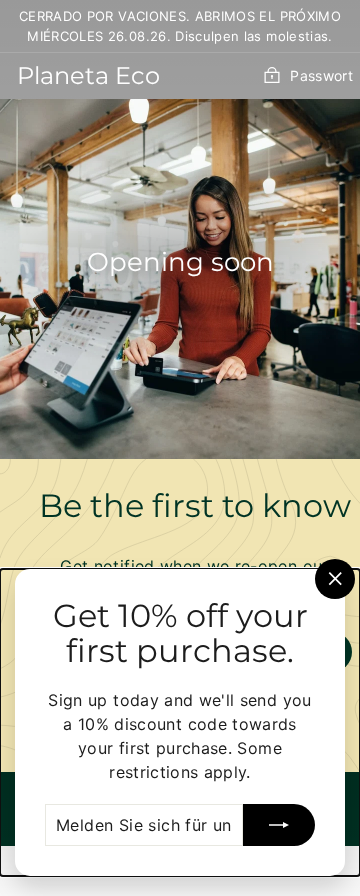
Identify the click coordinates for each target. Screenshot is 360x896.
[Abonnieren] (279, 825)
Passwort (321, 75)
